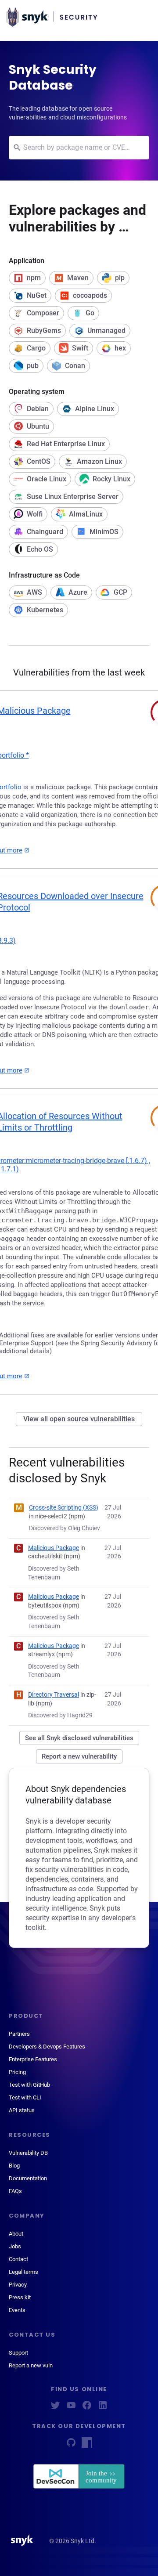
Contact (18, 2259)
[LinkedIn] (103, 2408)
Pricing (17, 2072)
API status (22, 2110)
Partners (19, 2034)
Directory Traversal (54, 1694)
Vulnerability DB (28, 2153)
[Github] (71, 2445)
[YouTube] (71, 2408)
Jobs (15, 2246)
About (16, 2234)
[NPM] (87, 2445)
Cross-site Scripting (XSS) (64, 1507)
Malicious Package (54, 1548)
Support (18, 2353)
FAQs (15, 2191)
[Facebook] (87, 2408)
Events (17, 2310)
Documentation (28, 2178)
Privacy (18, 2285)
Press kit (20, 2297)
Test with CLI (25, 2097)
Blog (14, 2166)
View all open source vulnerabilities (79, 1419)
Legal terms (23, 2272)
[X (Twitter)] (55, 2408)
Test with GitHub (29, 2085)
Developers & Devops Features (47, 2047)
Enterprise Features (33, 2059)
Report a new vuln (31, 2365)
